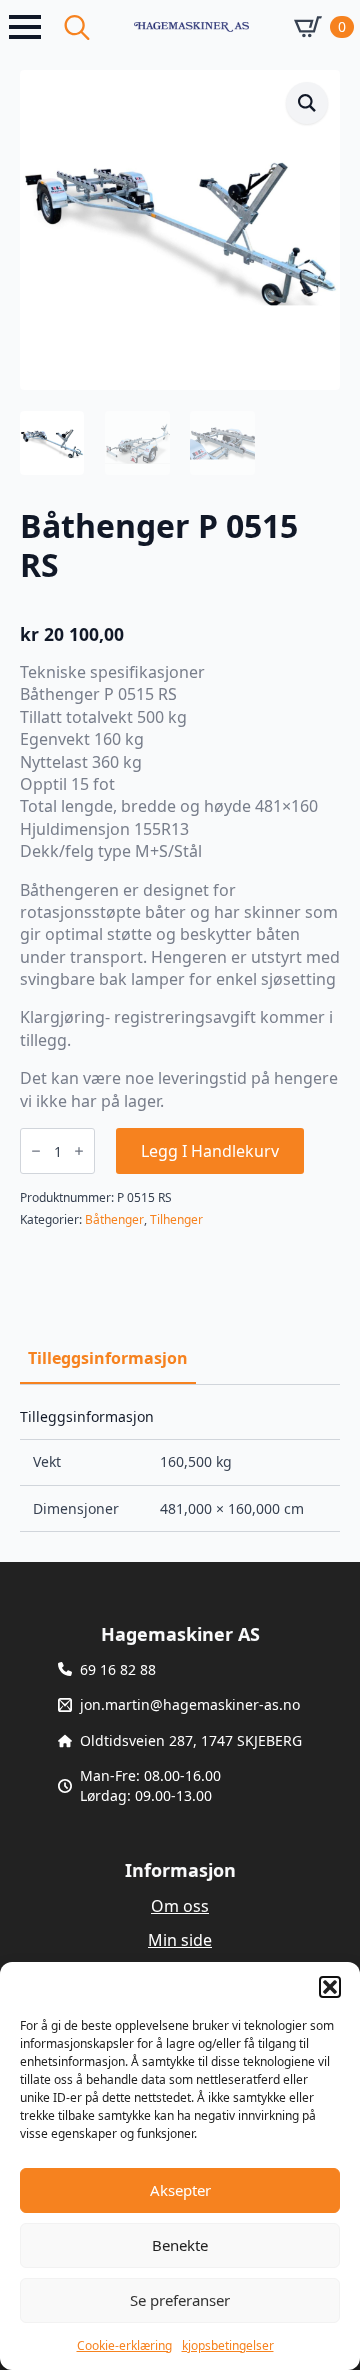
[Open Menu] (25, 27)
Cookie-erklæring (124, 2345)
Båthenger (114, 1219)
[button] (330, 1987)
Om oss (180, 1906)
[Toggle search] (77, 27)
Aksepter (180, 2190)
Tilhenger (176, 1219)
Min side (180, 1940)
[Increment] (79, 1151)
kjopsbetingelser (228, 2345)
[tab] (108, 1358)
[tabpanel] (180, 1471)
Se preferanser (180, 2300)
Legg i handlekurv (210, 1151)
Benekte (180, 2245)
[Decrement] (36, 1151)
